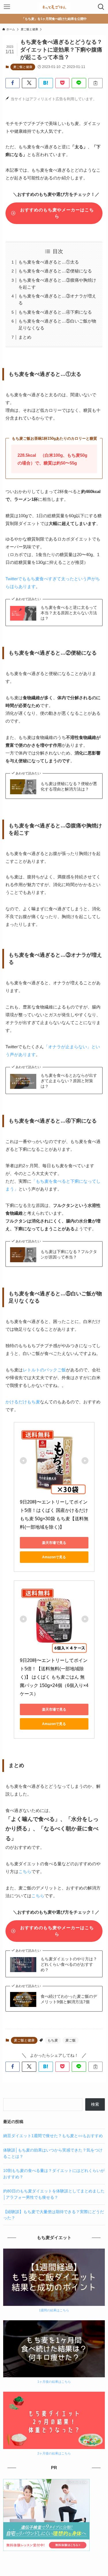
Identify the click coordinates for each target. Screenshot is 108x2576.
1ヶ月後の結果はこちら (54, 2382)
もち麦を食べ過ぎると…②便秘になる (55, 271)
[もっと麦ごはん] (54, 7)
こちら (25, 1871)
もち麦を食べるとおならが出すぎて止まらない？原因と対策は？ (69, 1081)
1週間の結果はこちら (54, 2310)
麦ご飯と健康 (23, 67)
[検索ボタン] (101, 7)
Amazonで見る (54, 1557)
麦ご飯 (71, 2040)
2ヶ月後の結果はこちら (54, 2453)
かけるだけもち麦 (23, 1402)
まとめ (25, 337)
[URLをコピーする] (96, 83)
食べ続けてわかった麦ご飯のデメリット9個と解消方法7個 (69, 1999)
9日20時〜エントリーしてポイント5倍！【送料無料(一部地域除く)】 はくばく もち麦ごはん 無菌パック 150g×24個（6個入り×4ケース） (54, 1677)
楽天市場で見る (54, 1543)
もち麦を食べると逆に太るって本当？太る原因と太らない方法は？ (69, 613)
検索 (95, 2104)
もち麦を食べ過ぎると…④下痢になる (55, 312)
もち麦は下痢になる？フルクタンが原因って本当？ (69, 1254)
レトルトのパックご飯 (44, 1370)
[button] (13, 83)
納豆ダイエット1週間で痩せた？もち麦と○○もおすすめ (53, 2136)
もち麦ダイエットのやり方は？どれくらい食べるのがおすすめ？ (69, 1964)
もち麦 (53, 2040)
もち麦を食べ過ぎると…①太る (49, 262)
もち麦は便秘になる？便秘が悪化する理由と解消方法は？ (69, 786)
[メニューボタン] (7, 7)
